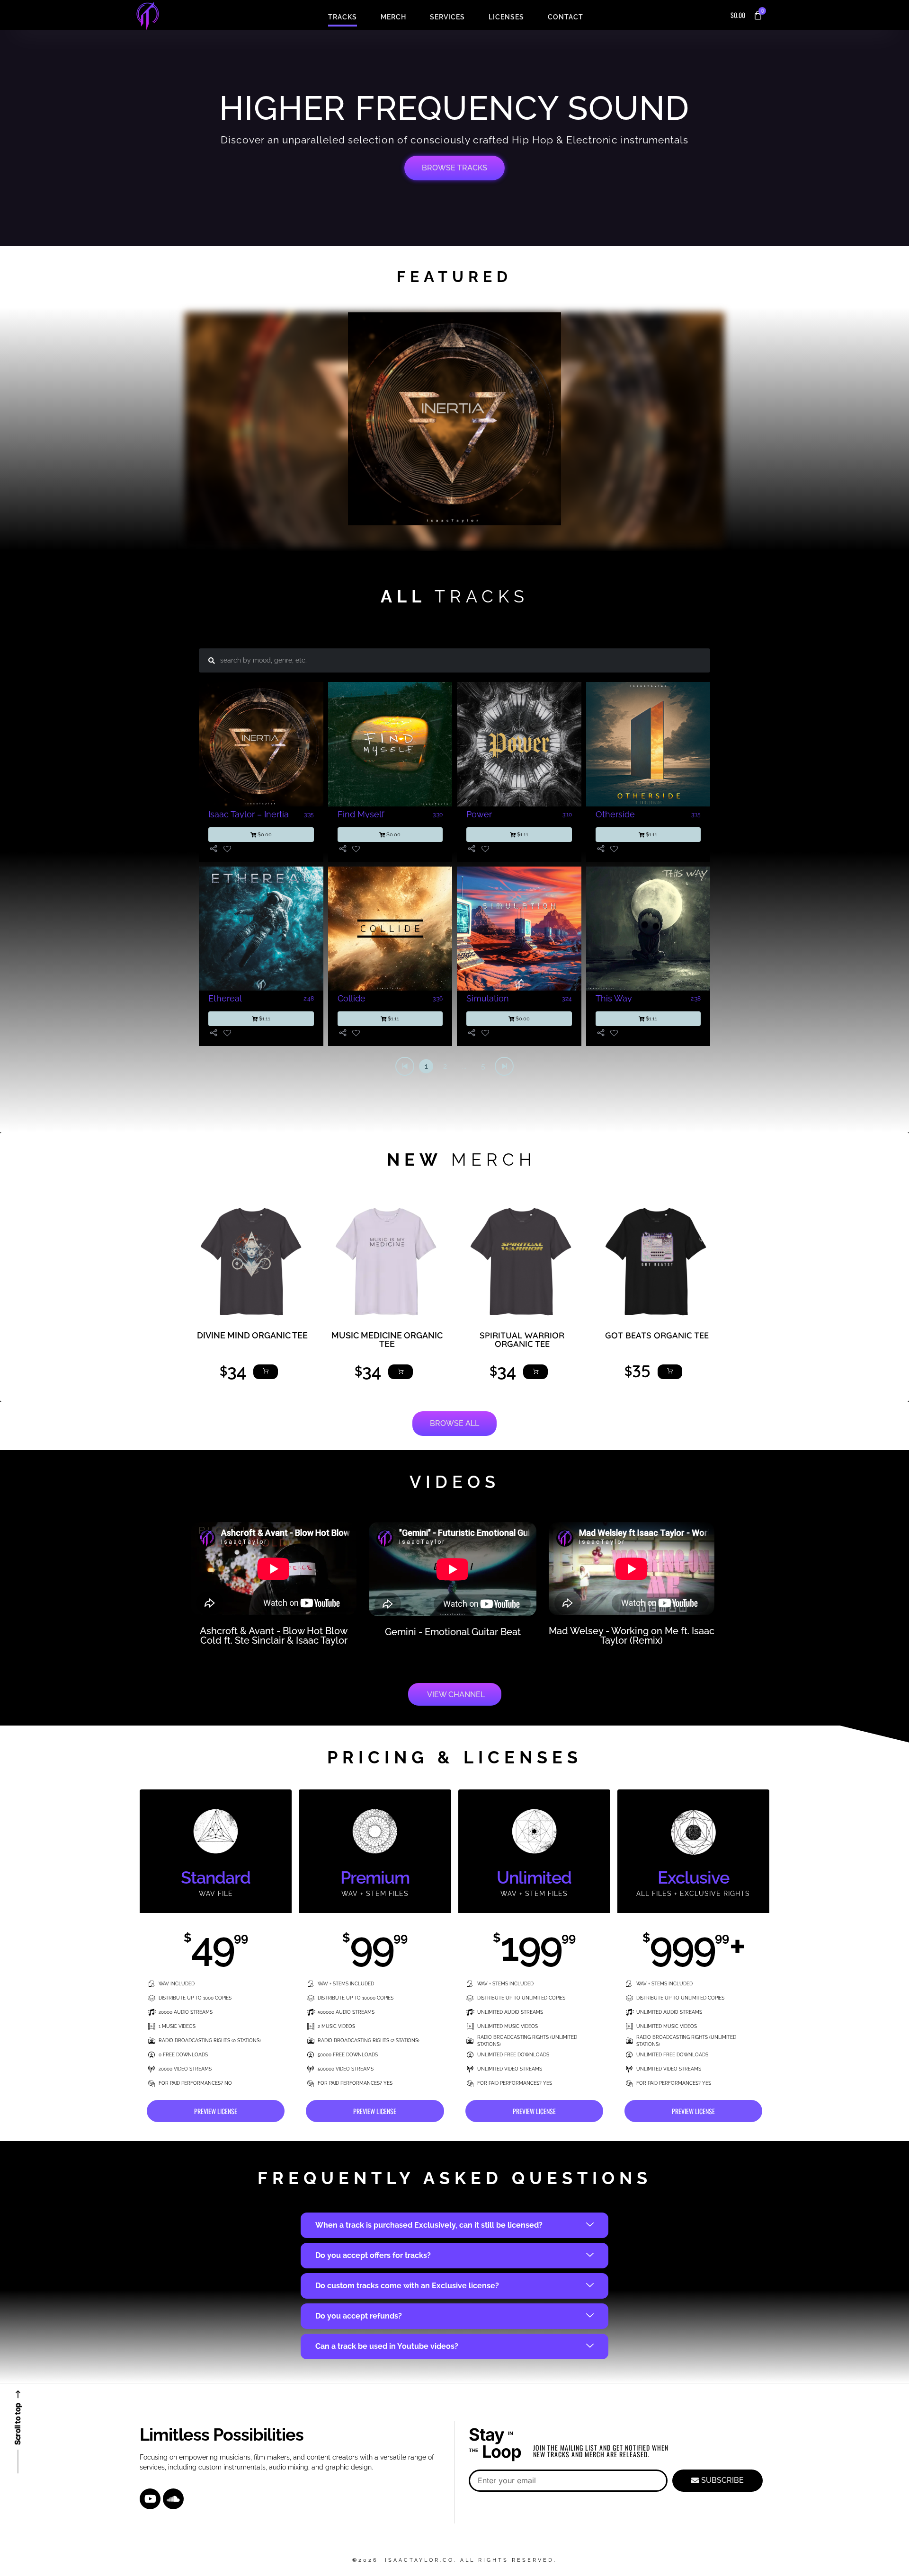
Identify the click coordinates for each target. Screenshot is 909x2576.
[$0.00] (214, 849)
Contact (566, 17)
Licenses (506, 17)
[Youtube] (150, 2499)
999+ (694, 1947)
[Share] (614, 849)
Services (447, 17)
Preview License (216, 2111)
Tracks (343, 17)
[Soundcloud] (173, 2499)
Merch (393, 17)
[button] (426, 423)
